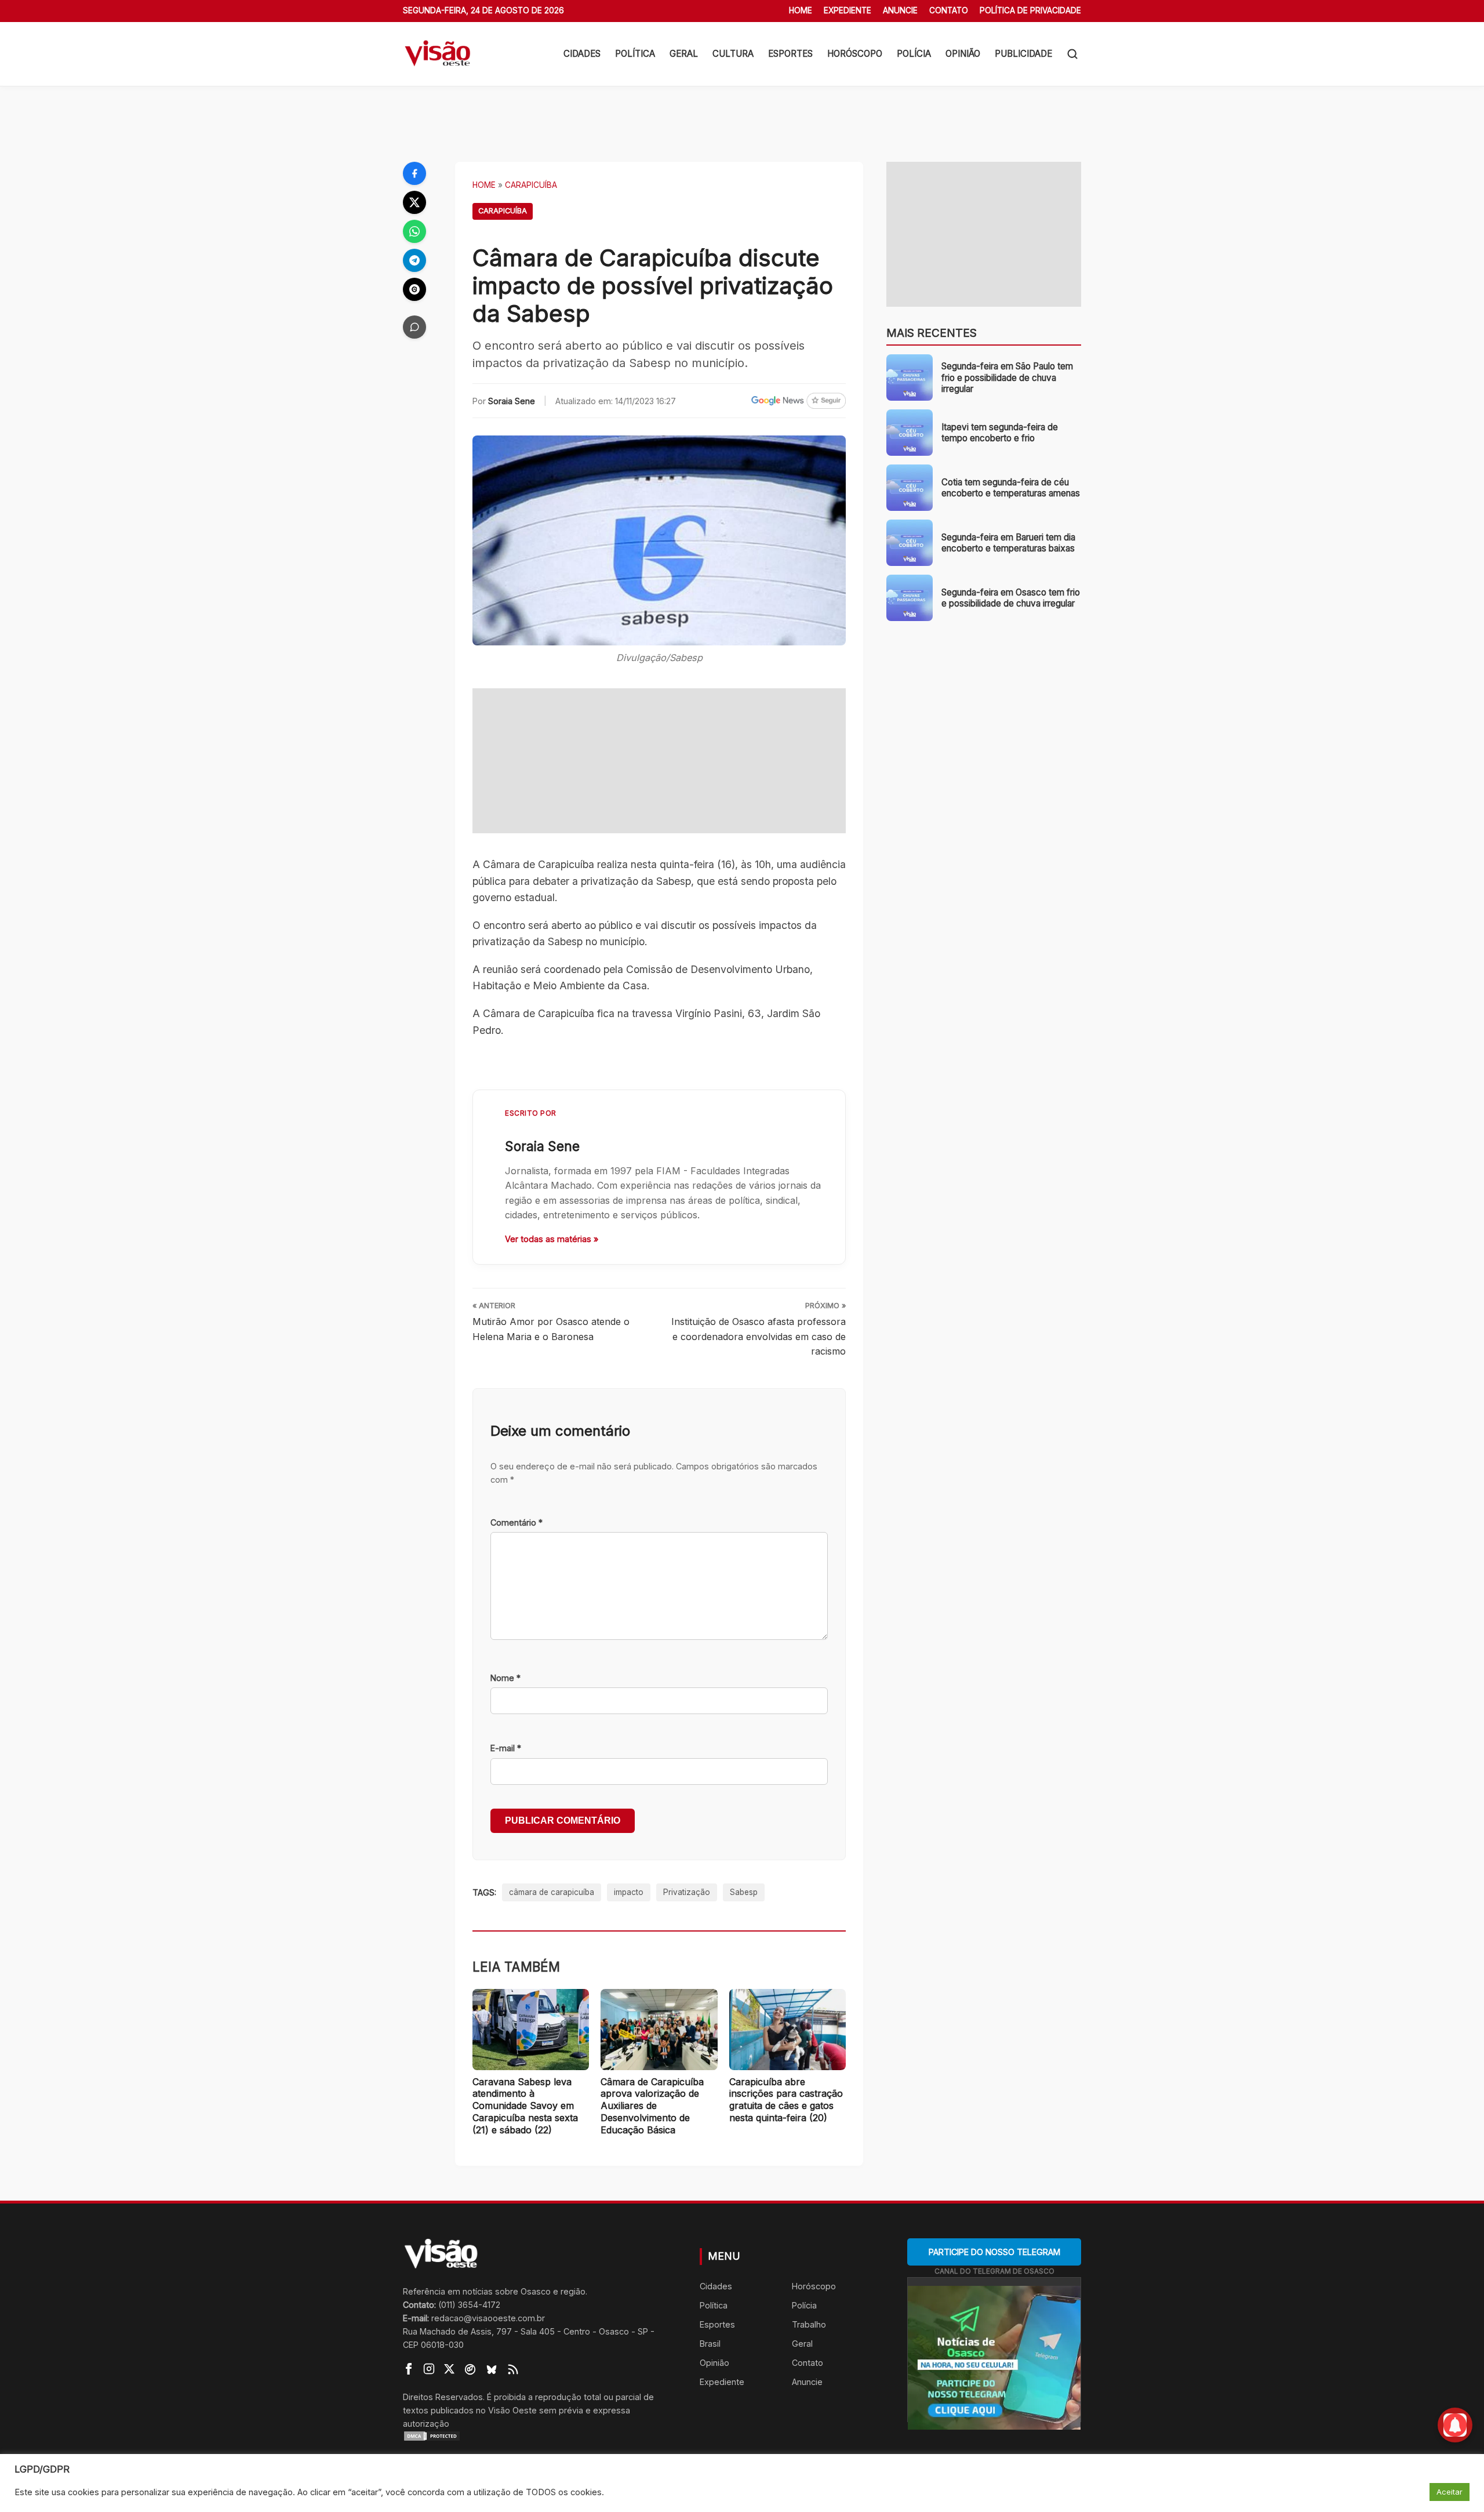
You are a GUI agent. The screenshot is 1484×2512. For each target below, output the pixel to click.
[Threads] (414, 289)
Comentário (517, 1522)
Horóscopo (855, 54)
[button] (1072, 54)
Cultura (733, 54)
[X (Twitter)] (414, 202)
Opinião (963, 54)
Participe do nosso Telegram (994, 2252)
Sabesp (744, 1892)
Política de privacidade (1030, 10)
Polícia (914, 54)
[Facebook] (414, 173)
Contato (949, 10)
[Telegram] (414, 260)
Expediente (848, 10)
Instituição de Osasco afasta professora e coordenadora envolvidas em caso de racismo (759, 1336)
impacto (629, 1892)
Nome (505, 1678)
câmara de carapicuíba (552, 1892)
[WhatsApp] (414, 231)
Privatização (687, 1892)
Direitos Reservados (443, 2397)
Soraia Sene (512, 401)
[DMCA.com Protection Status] (537, 2436)
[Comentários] (414, 327)
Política (635, 54)
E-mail (506, 1748)
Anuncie (900, 10)
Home (801, 10)
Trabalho (809, 2324)
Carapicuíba (531, 185)
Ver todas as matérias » (552, 1239)
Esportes (790, 54)
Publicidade (1023, 54)
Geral (684, 54)
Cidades (582, 54)
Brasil (710, 2344)
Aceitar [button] (1450, 2492)
